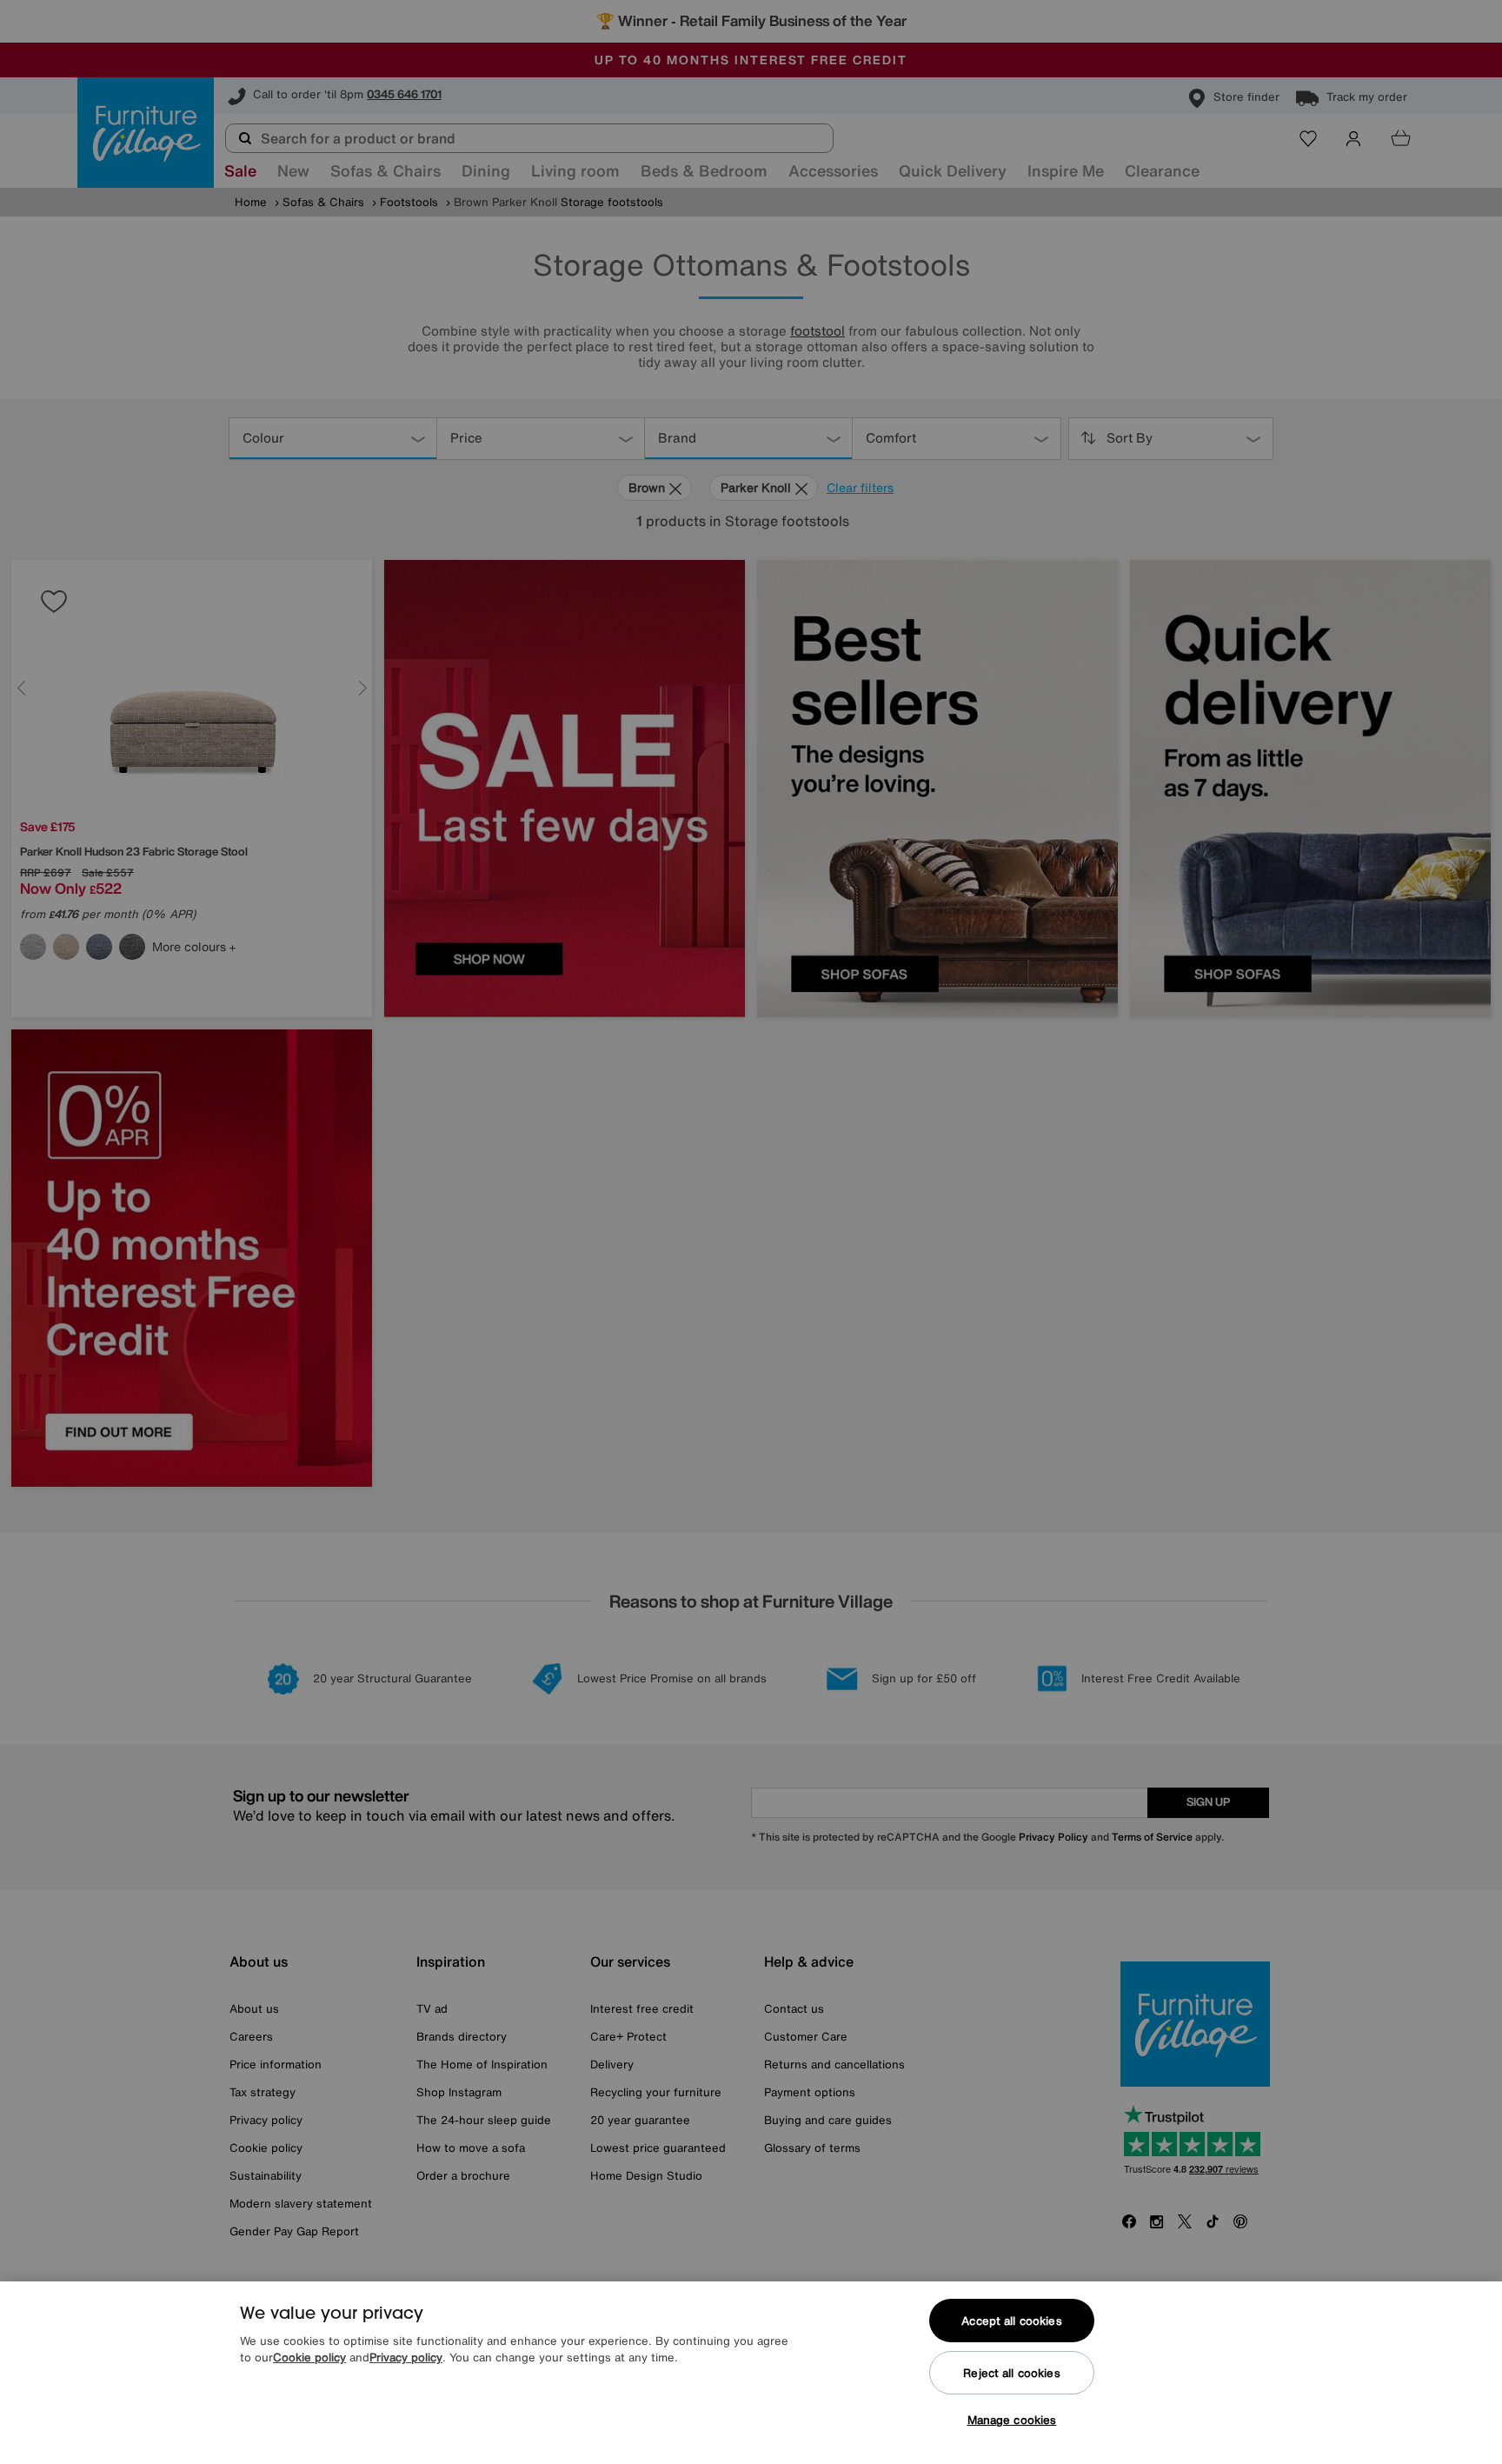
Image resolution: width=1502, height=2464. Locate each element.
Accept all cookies (1011, 2321)
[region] (751, 2373)
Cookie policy (309, 2358)
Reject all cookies (1011, 2373)
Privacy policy (406, 2358)
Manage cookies (1012, 2420)
